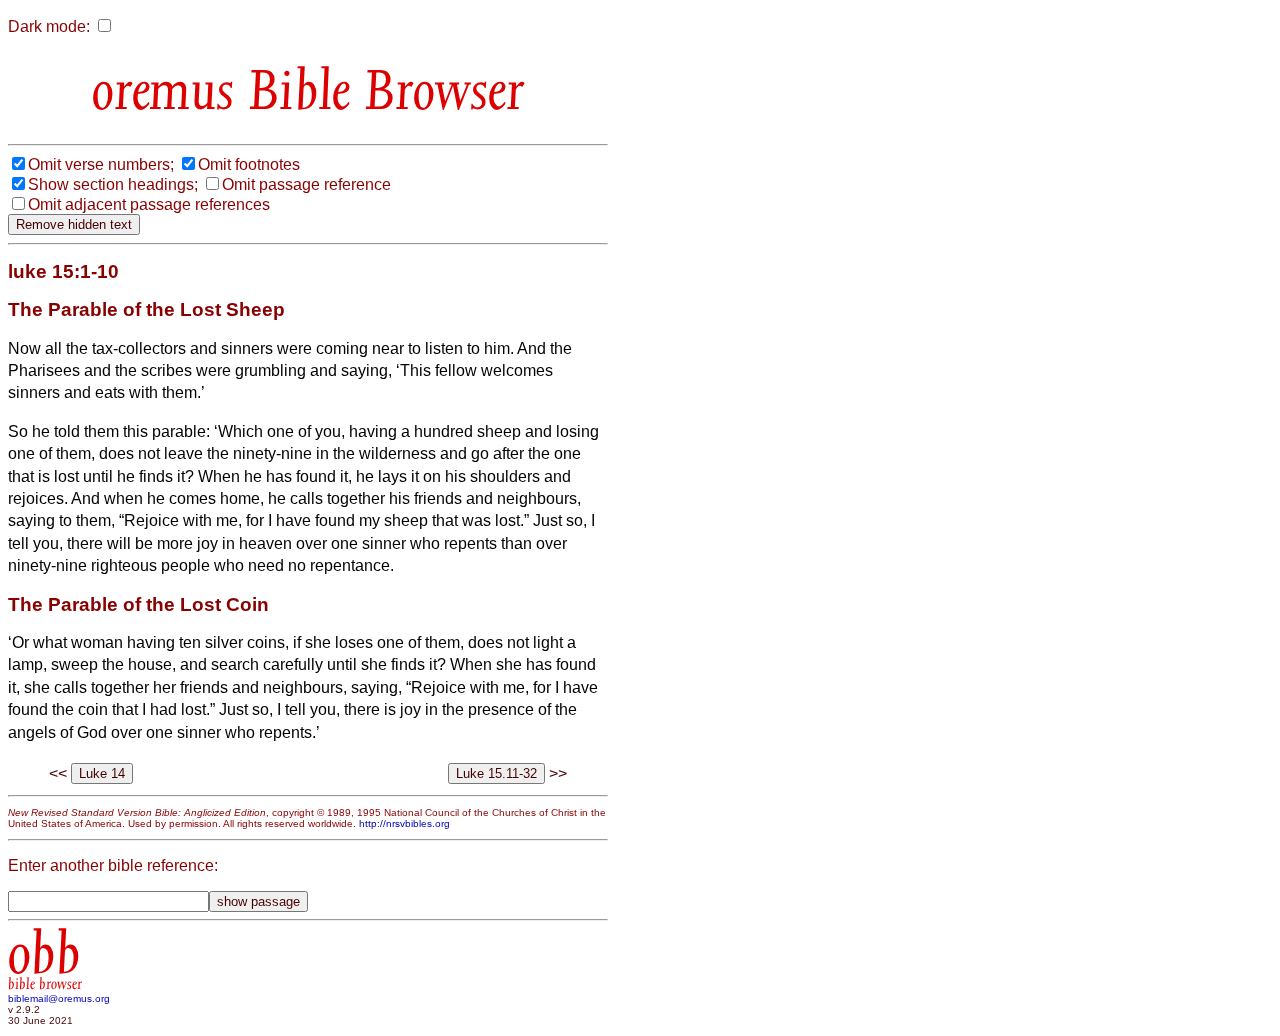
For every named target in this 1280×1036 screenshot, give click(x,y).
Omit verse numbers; (101, 164)
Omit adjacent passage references (149, 204)
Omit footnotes (249, 164)
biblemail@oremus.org (59, 998)
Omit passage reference (306, 184)
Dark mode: (49, 26)
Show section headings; (113, 184)
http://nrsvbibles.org (404, 823)
